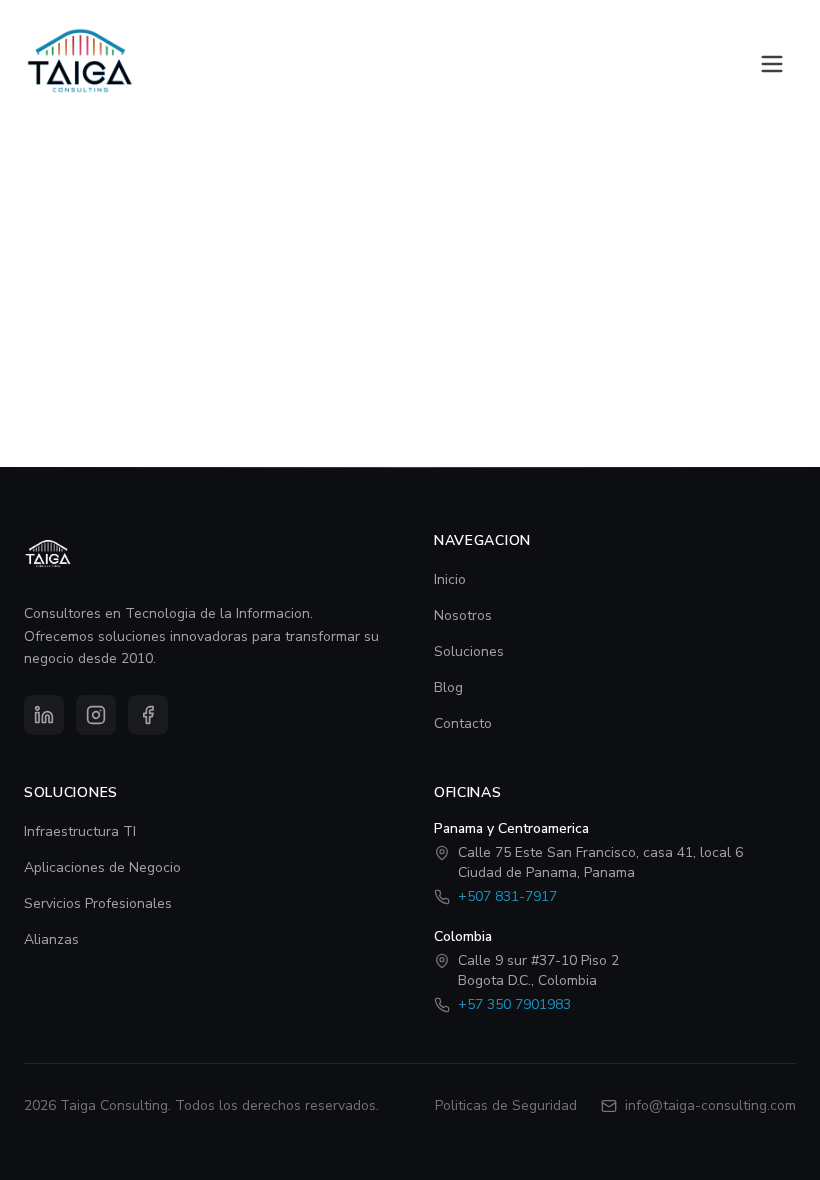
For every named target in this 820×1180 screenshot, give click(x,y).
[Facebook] (148, 715)
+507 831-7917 (507, 896)
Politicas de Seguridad (506, 1105)
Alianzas (51, 939)
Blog (448, 687)
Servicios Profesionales (98, 903)
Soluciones (469, 651)
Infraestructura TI (80, 831)
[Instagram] (96, 715)
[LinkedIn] (44, 715)
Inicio (450, 579)
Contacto (463, 723)
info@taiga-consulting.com (710, 1105)
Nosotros (463, 615)
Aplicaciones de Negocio (102, 867)
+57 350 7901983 (514, 1004)
